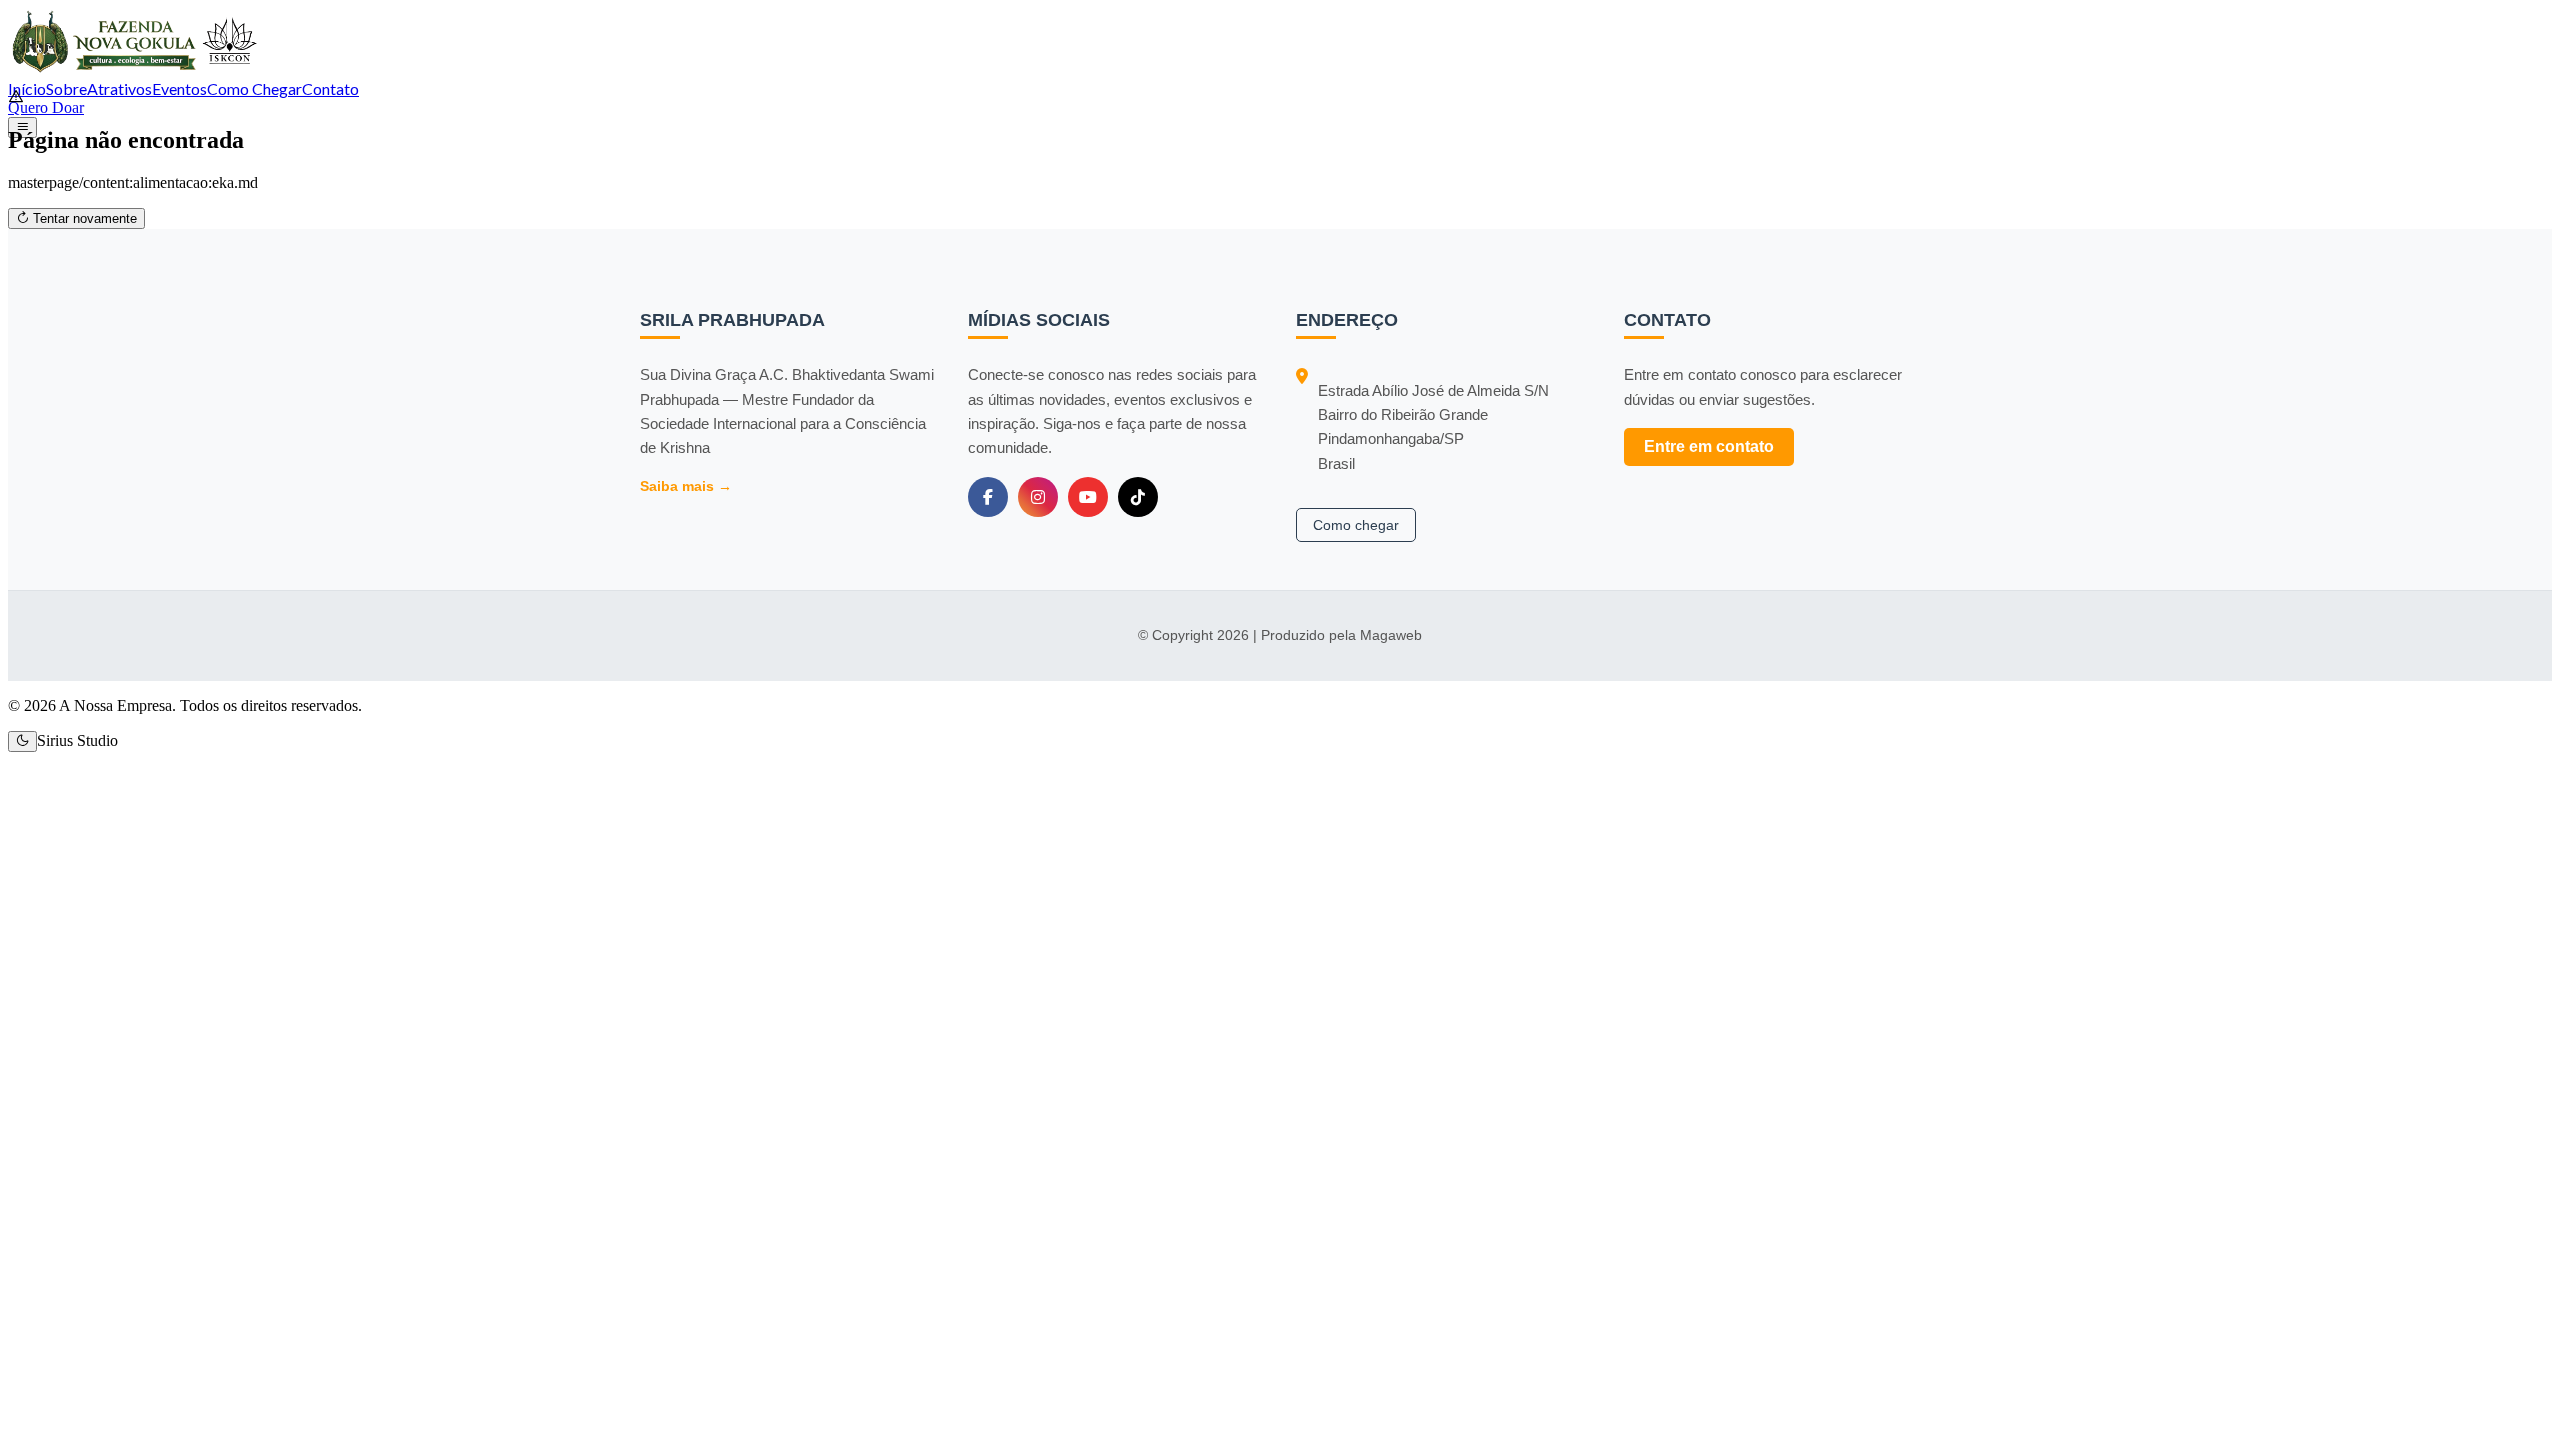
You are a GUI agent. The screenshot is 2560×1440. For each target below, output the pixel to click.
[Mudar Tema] (22, 741)
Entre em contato (1709, 446)
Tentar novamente (83, 218)
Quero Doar (46, 107)
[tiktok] (1138, 497)
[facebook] (988, 497)
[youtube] (1088, 497)
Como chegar (1356, 525)
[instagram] (1038, 497)
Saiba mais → (686, 486)
